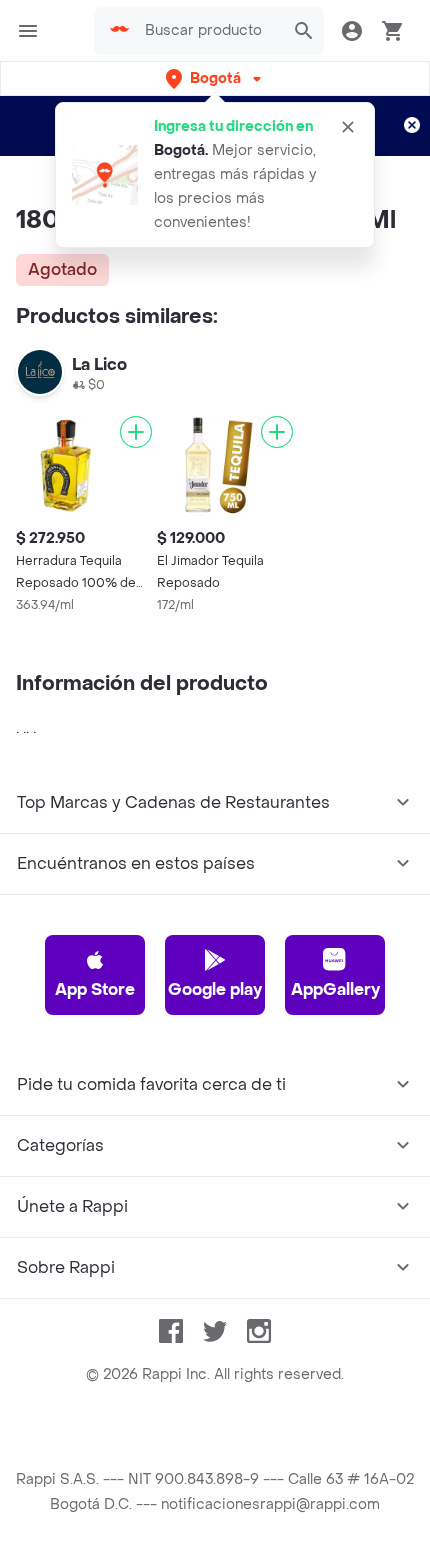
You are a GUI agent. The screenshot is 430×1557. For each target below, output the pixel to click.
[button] (215, 78)
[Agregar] (136, 432)
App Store (95, 989)
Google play (215, 989)
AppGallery (335, 989)
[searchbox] (209, 31)
